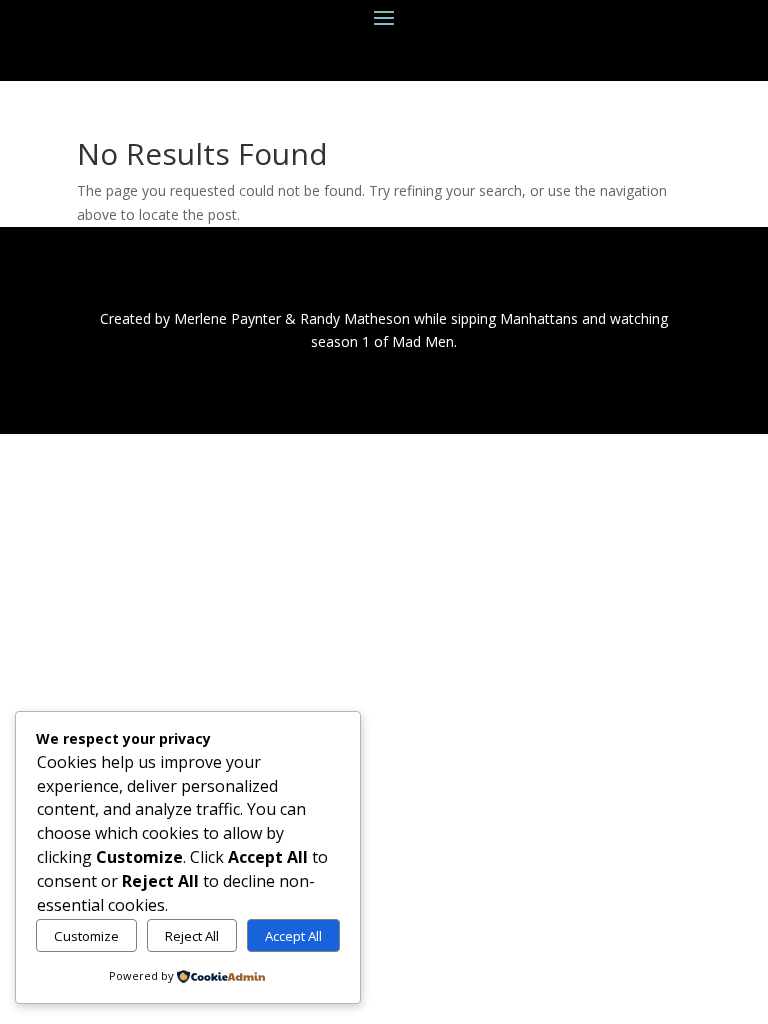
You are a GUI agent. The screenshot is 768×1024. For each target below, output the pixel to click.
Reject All (192, 936)
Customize (86, 936)
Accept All (293, 936)
